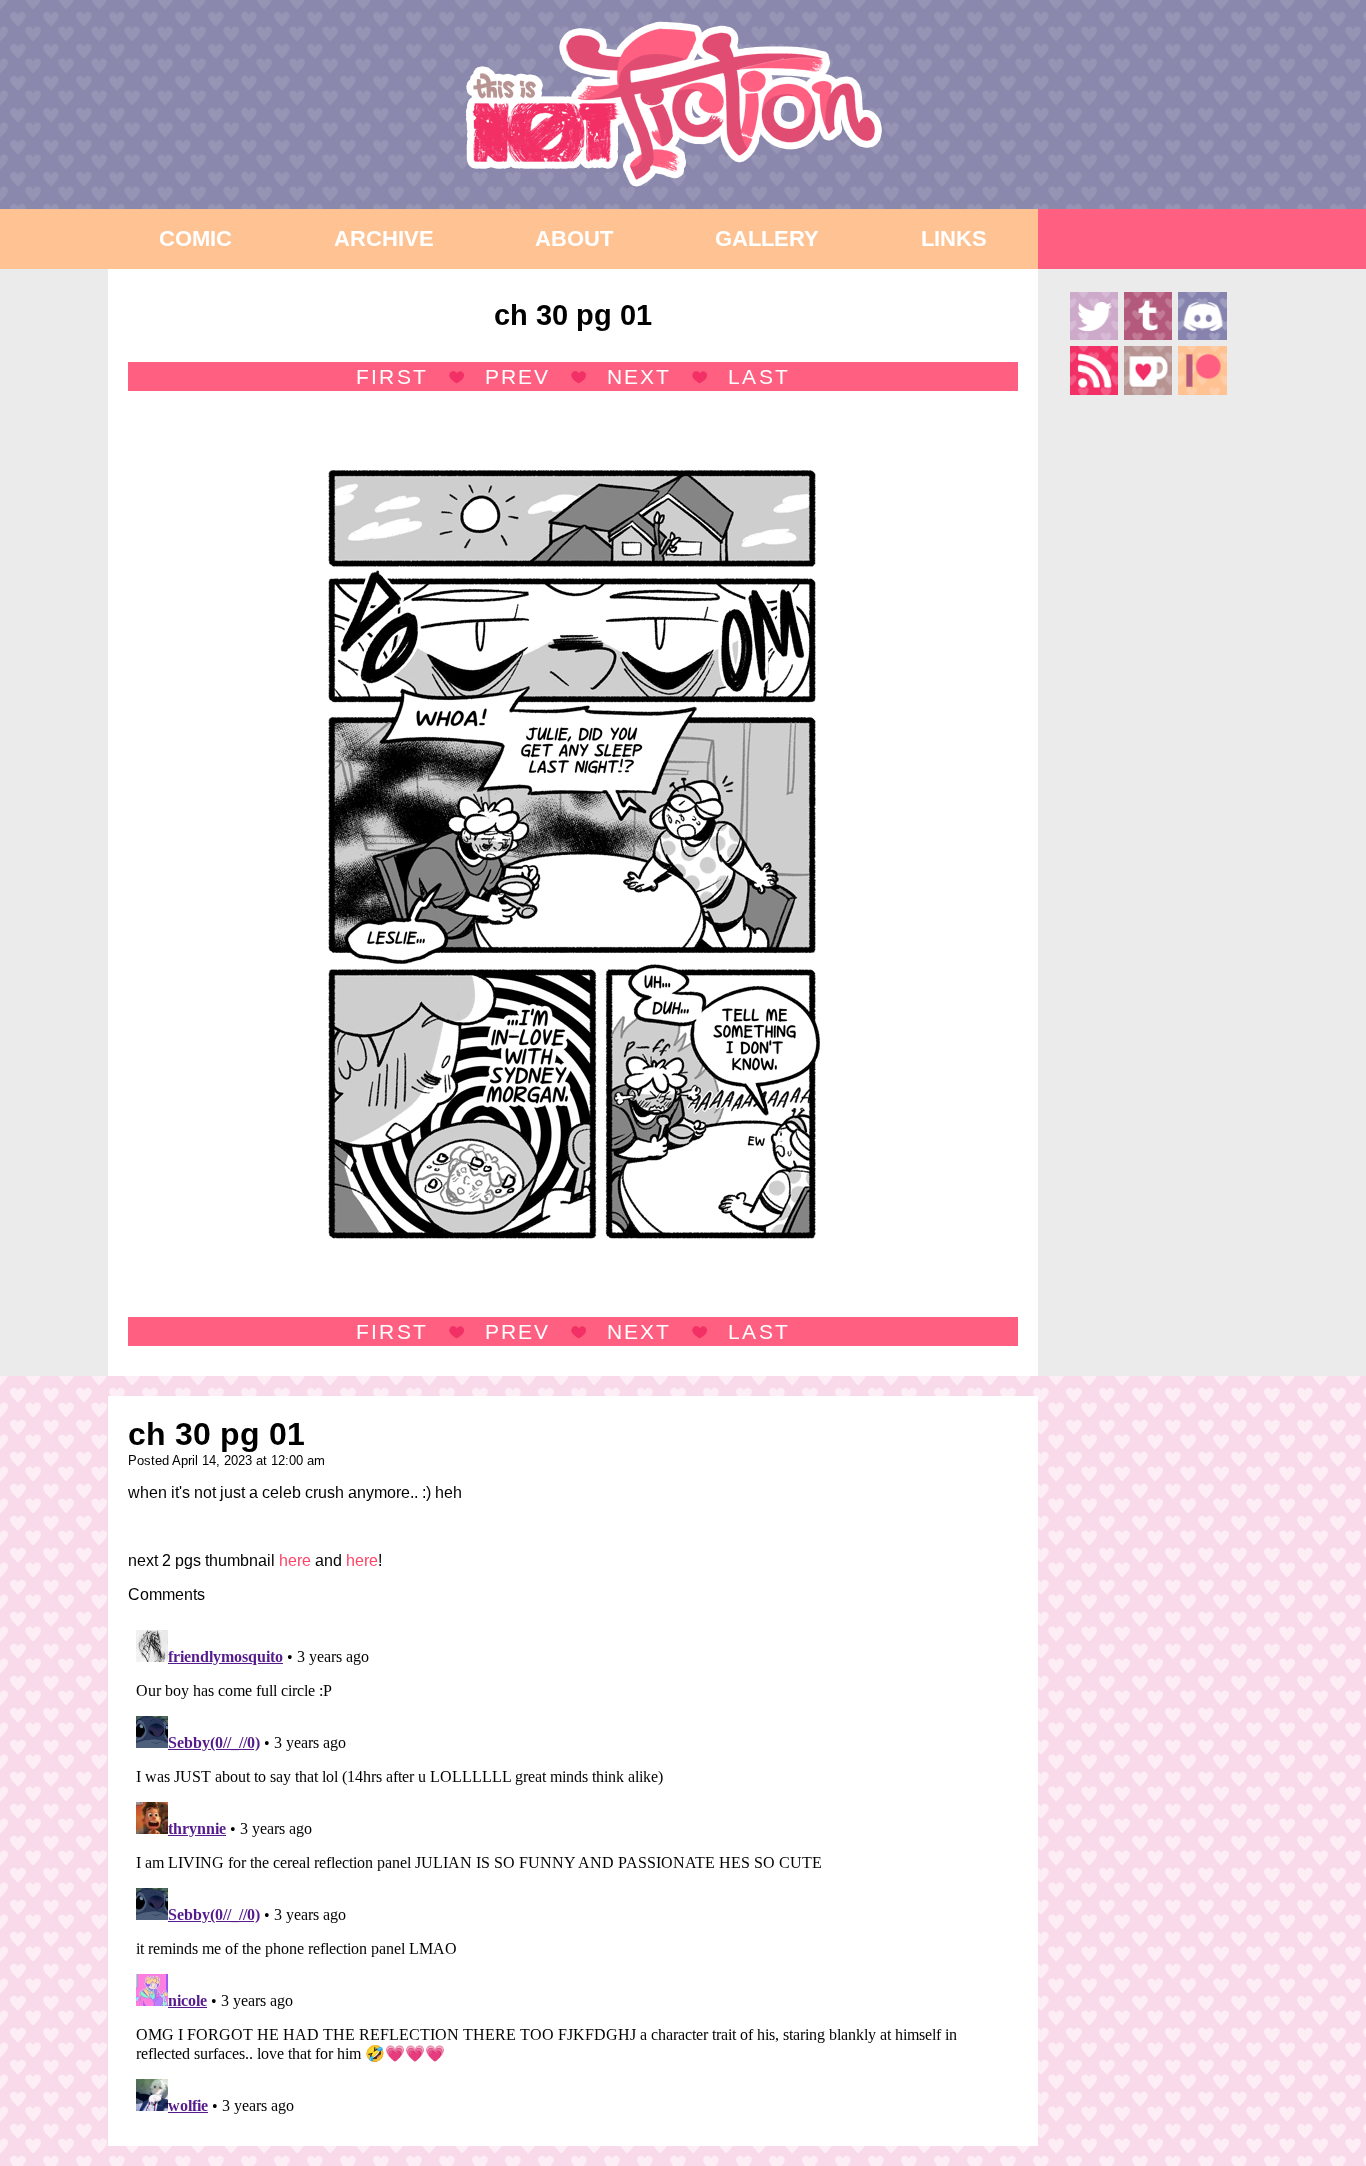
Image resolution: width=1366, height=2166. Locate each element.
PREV (517, 376)
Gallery (767, 238)
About (574, 238)
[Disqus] (573, 1872)
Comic (195, 238)
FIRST (391, 376)
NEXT (639, 376)
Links (954, 238)
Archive (384, 238)
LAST (758, 376)
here (295, 1560)
